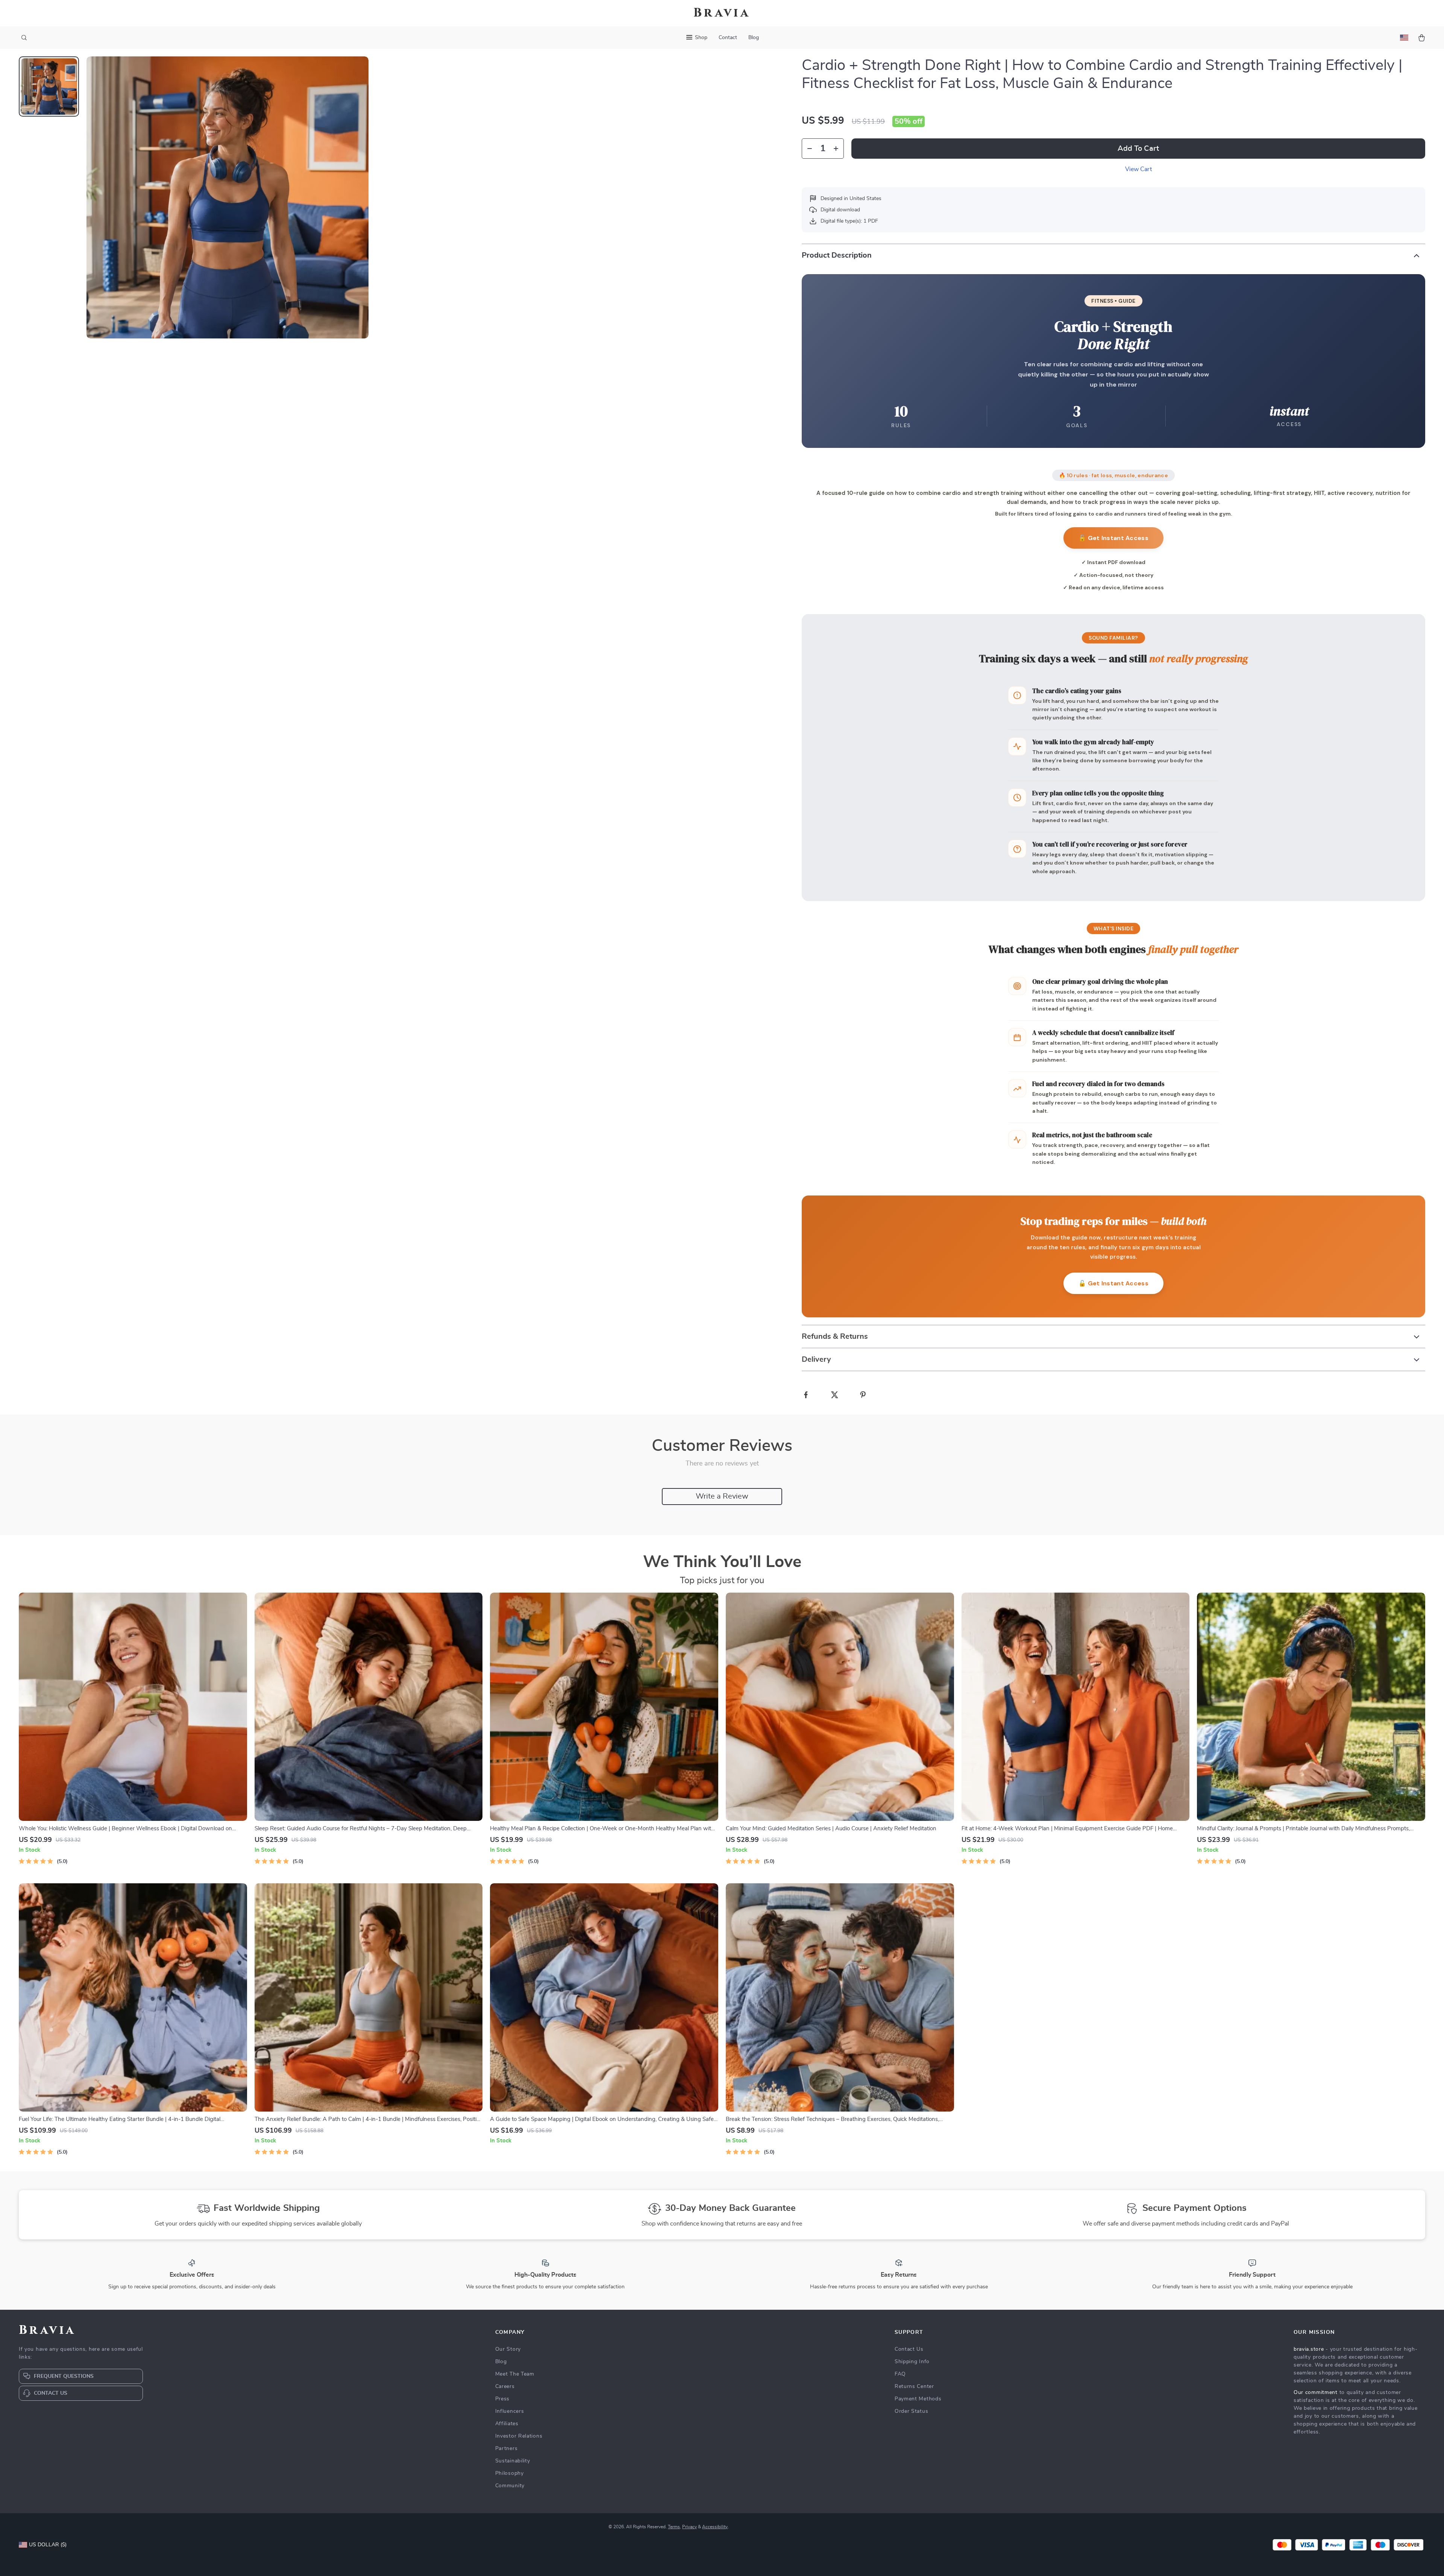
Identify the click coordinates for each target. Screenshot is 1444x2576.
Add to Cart (1138, 149)
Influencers (510, 2411)
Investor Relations (519, 2436)
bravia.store (1309, 2349)
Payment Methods (918, 2399)
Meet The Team (515, 2374)
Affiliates (507, 2424)
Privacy (689, 2527)
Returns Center (914, 2386)
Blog (754, 38)
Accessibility (715, 2527)
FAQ (900, 2374)
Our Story (508, 2349)
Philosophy (510, 2473)
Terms (674, 2527)
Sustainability (513, 2461)
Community (510, 2486)
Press (503, 2399)
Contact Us (909, 2349)
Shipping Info (912, 2362)
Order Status (911, 2411)
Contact (728, 38)
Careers (505, 2386)
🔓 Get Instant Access (1113, 538)
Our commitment (1316, 2392)
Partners (507, 2449)
